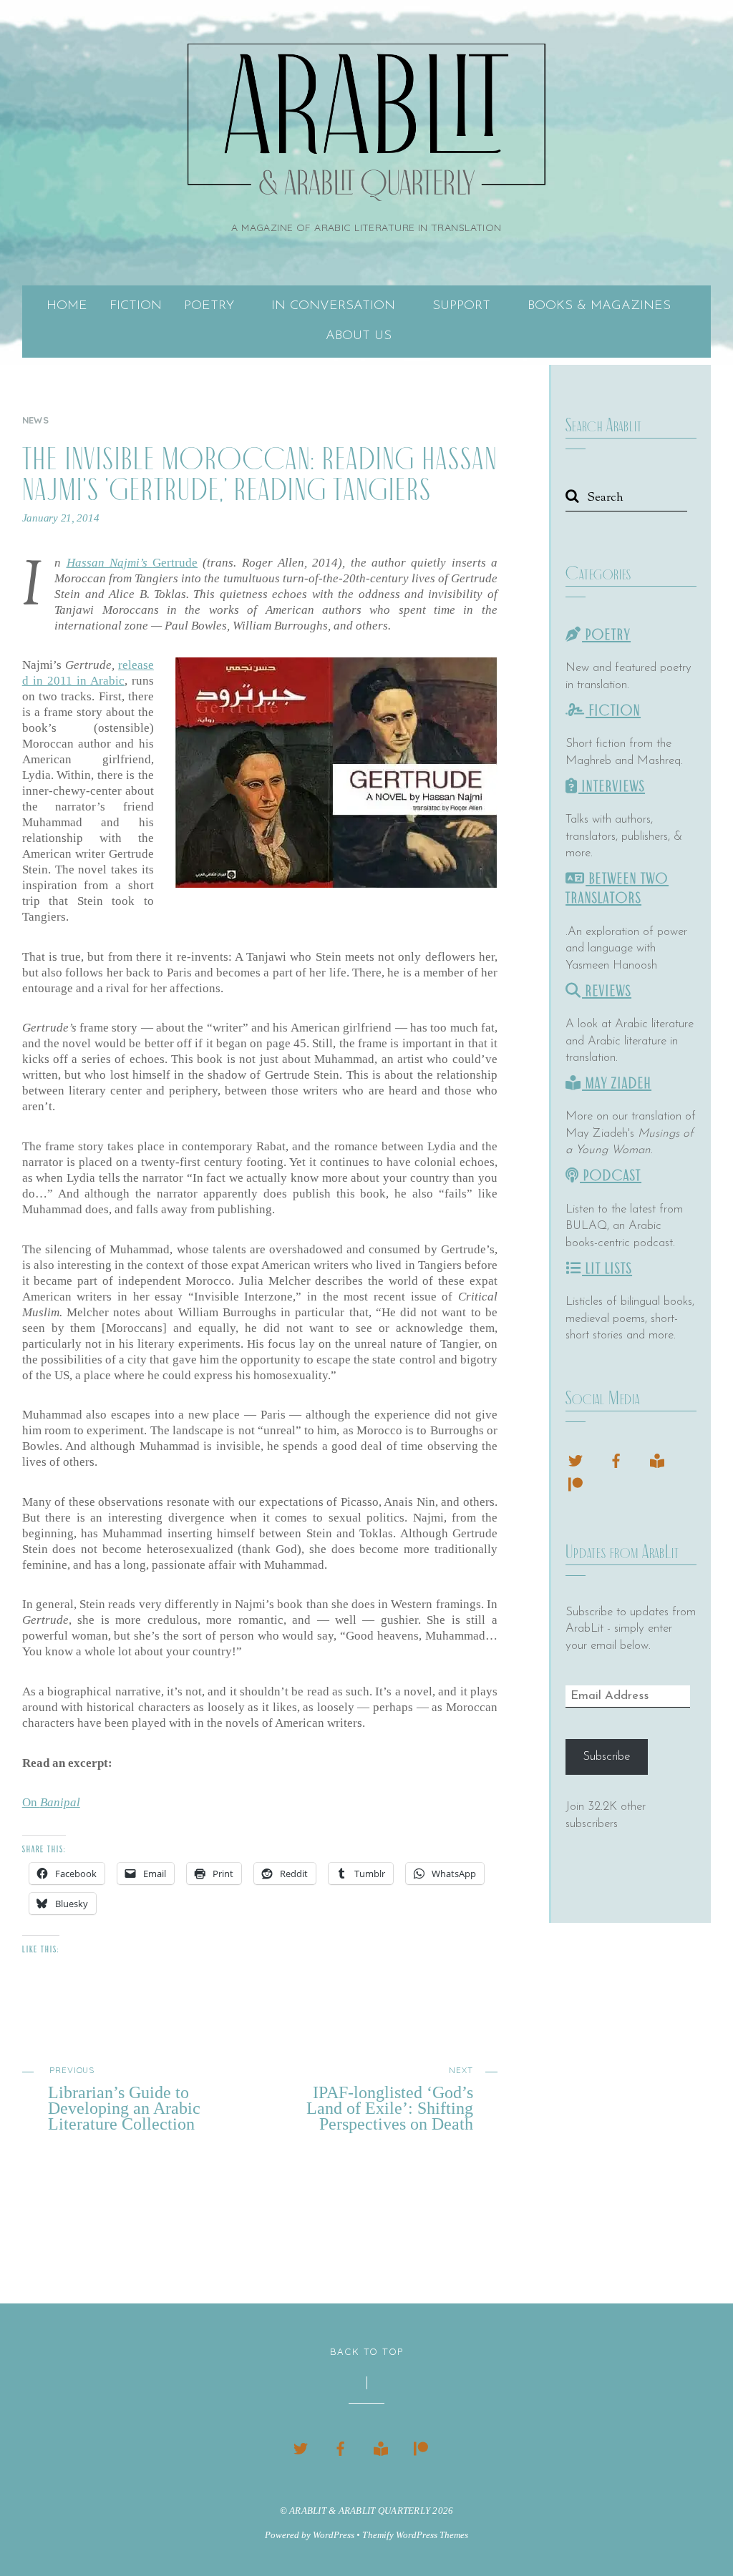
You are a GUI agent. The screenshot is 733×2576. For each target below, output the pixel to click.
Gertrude (175, 563)
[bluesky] (576, 1459)
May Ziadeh (617, 1083)
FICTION (136, 306)
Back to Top (367, 2351)
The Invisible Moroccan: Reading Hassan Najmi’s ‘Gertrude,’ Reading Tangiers (260, 474)
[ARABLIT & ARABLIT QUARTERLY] (366, 182)
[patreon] (576, 1483)
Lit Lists (607, 1269)
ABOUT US (359, 336)
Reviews (607, 991)
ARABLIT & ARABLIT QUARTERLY (360, 2511)
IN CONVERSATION (333, 306)
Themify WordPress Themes (415, 2535)
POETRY (209, 306)
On (51, 1802)
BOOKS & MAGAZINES (599, 306)
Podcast (611, 1176)
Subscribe (606, 1757)
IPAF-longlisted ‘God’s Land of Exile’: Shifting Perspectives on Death (390, 2098)
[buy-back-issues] (657, 1459)
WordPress (334, 2535)
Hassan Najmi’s (110, 563)
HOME (67, 306)
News (35, 420)
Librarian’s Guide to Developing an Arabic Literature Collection (124, 2098)
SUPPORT (461, 306)
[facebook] (616, 1459)
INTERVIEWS (612, 787)
